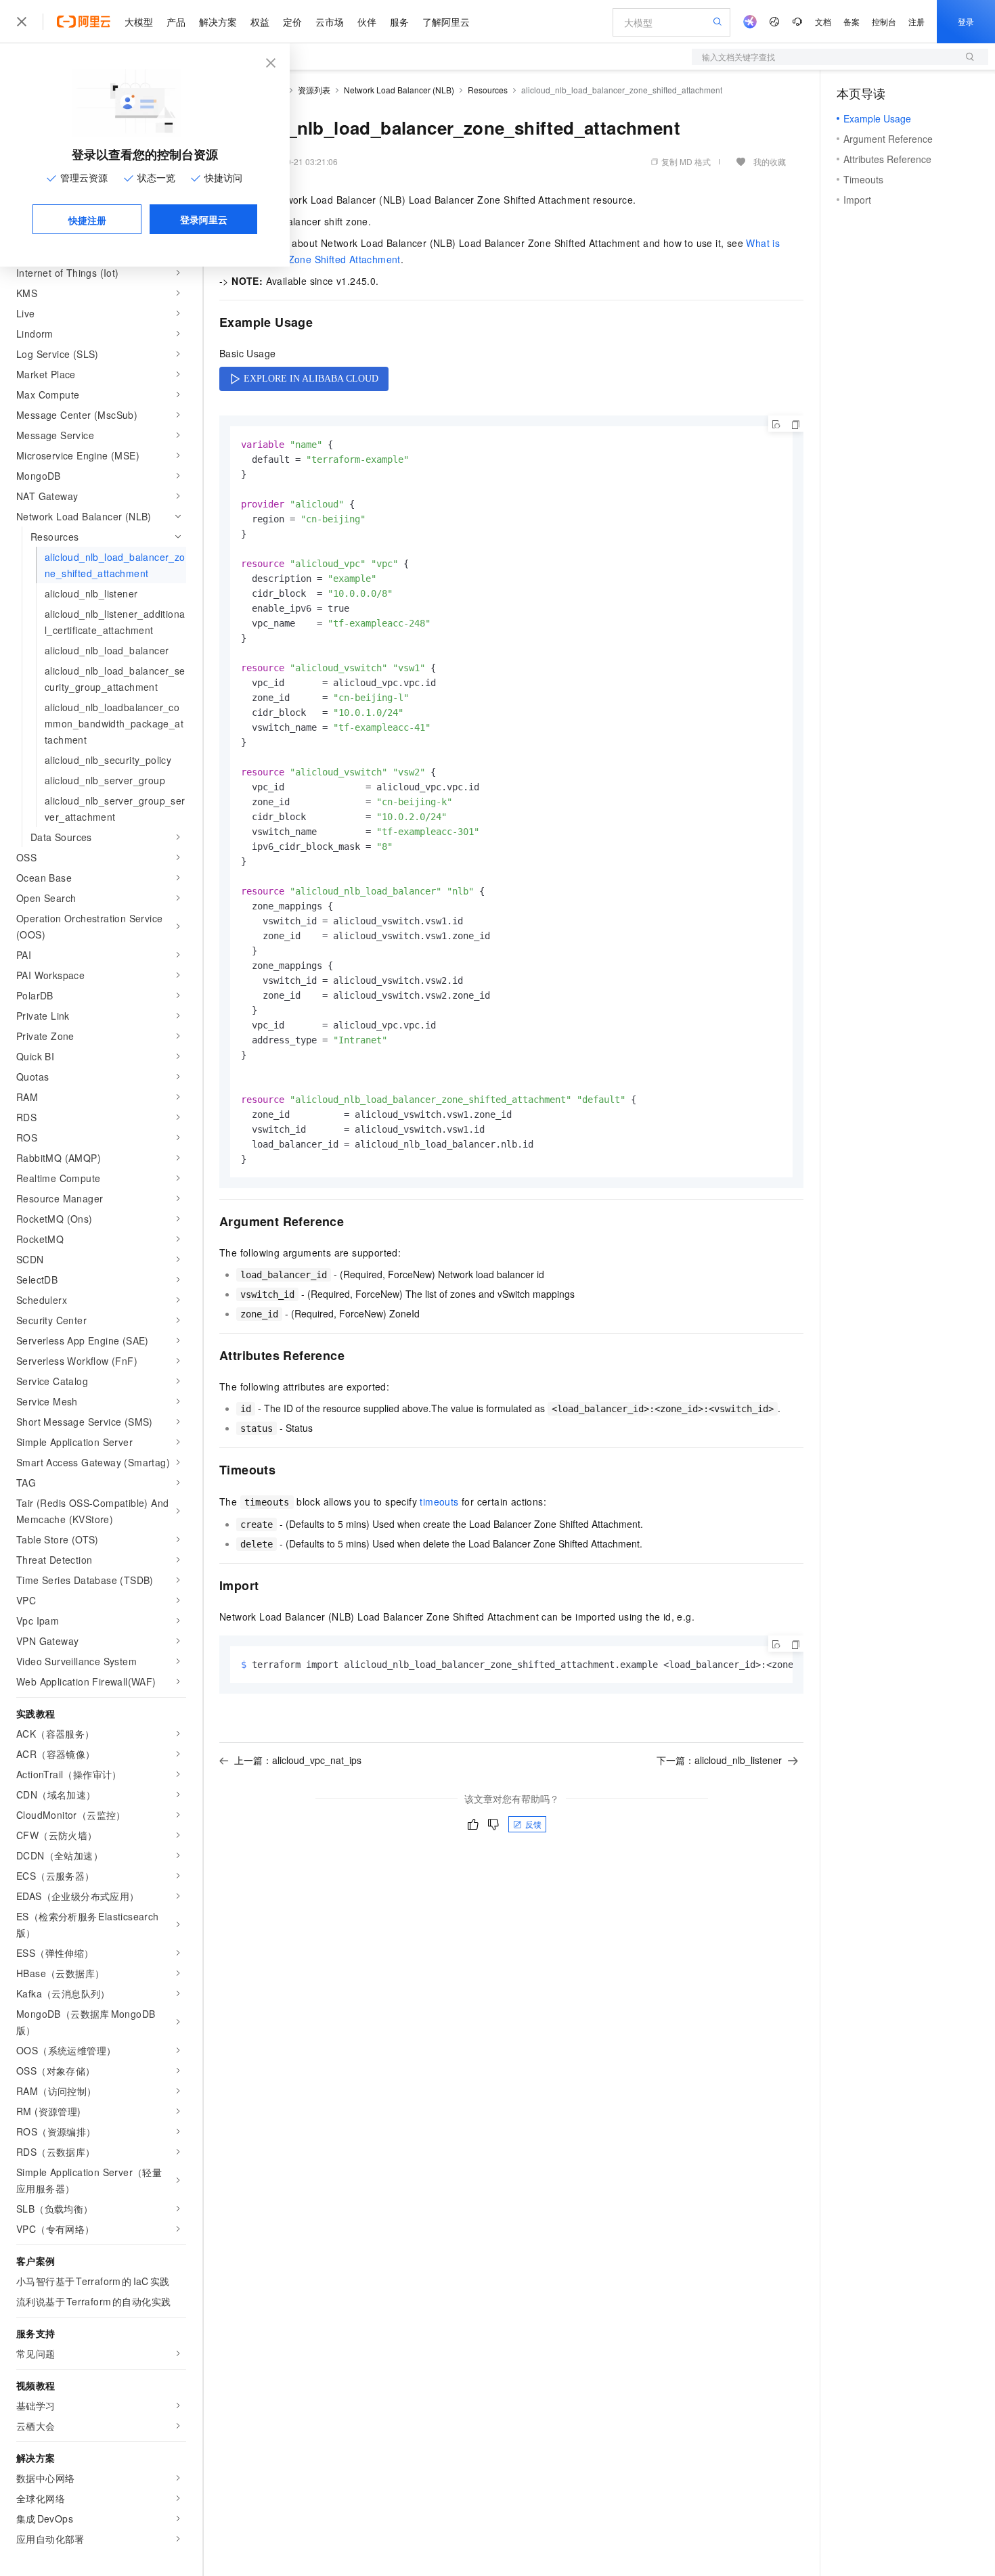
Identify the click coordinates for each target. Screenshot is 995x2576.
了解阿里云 (446, 22)
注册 (916, 21)
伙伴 (367, 22)
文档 (823, 21)
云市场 (330, 22)
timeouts (439, 1501)
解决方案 (218, 22)
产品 (176, 22)
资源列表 (314, 90)
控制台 (884, 21)
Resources (488, 90)
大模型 (139, 22)
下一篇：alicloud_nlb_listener (719, 1760)
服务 (399, 22)
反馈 (533, 1824)
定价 (292, 22)
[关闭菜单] (22, 22)
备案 (852, 21)
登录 (966, 21)
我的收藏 (770, 161)
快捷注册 (87, 220)
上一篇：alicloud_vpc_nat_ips (298, 1760)
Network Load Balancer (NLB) (399, 90)
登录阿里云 (204, 219)
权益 (260, 22)
